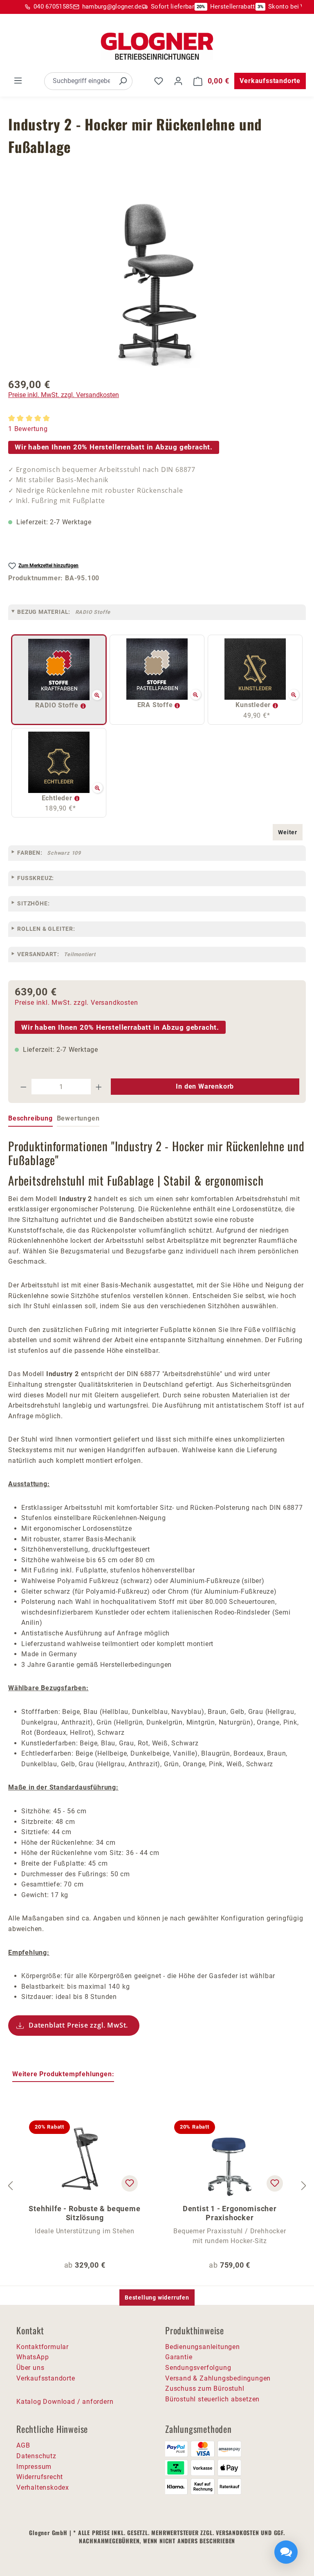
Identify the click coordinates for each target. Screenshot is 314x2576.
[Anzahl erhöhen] (99, 1087)
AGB (23, 2445)
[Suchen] (123, 81)
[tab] (30, 1119)
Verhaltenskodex (43, 2487)
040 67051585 (53, 7)
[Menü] (18, 81)
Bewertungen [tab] (78, 1118)
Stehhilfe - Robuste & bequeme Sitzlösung (84, 2213)
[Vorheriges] (10, 2186)
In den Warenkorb (205, 1086)
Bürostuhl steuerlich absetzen (212, 2399)
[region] (157, 285)
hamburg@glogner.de (112, 7)
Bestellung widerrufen (157, 2298)
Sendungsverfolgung (198, 2368)
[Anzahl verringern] (23, 1087)
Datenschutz (36, 2456)
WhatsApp (33, 2357)
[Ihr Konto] (178, 81)
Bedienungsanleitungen (203, 2347)
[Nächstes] (304, 2186)
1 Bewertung (28, 429)
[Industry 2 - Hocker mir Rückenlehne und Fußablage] (157, 285)
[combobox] (79, 81)
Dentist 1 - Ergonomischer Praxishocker (230, 2213)
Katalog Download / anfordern (65, 2402)
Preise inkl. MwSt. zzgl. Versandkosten (64, 395)
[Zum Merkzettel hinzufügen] (130, 2183)
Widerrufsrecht (40, 2477)
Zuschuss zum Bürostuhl (205, 2388)
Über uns (30, 2368)
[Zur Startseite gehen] (157, 46)
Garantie (179, 2357)
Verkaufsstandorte (270, 81)
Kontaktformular (43, 2347)
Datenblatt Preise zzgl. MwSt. (78, 2025)
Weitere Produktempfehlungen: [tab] (63, 2074)
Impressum (34, 2467)
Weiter (288, 832)
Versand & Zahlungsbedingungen (218, 2378)
